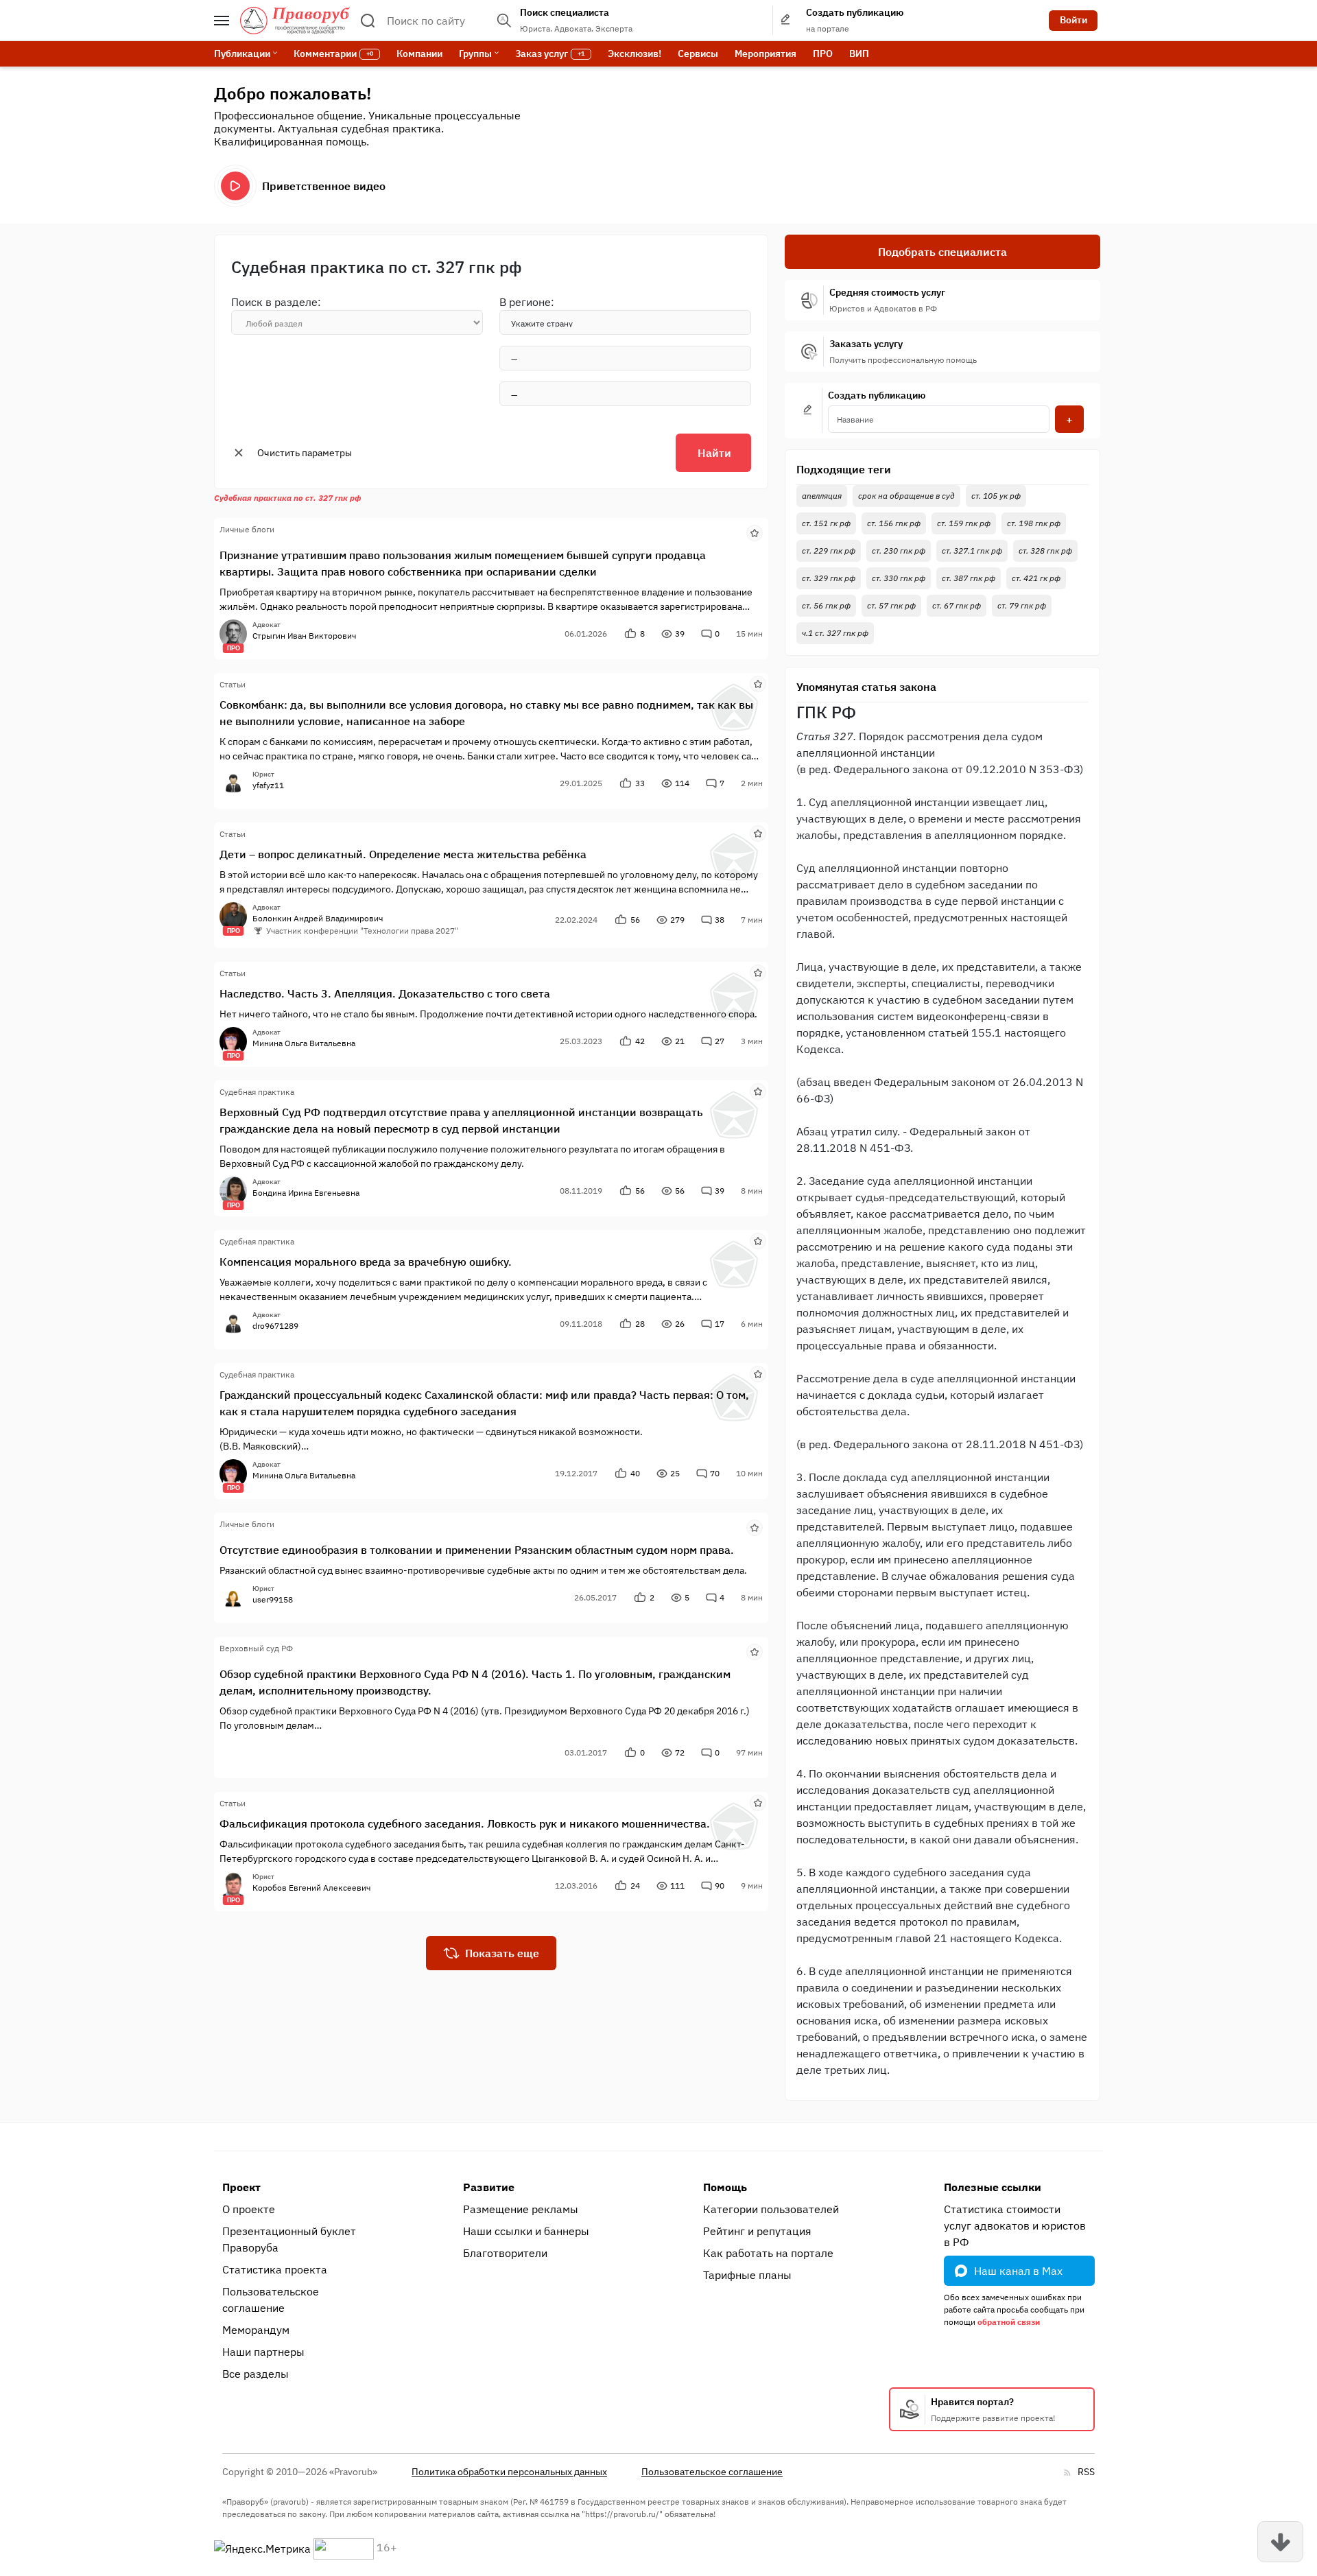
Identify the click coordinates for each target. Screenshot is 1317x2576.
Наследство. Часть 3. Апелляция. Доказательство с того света (385, 993)
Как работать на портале (768, 2253)
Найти (714, 453)
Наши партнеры (263, 2352)
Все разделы (256, 2374)
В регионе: (527, 302)
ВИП (859, 54)
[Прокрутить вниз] (1280, 2542)
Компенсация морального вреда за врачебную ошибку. (366, 1262)
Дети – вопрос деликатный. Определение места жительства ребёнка (403, 854)
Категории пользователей (771, 2209)
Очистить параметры (305, 453)
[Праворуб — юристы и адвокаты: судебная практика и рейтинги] (295, 21)
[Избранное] (755, 532)
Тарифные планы (747, 2275)
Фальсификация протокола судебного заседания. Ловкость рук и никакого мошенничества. (465, 1823)
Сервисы (698, 54)
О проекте (249, 2209)
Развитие (489, 2187)
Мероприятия (766, 54)
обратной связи (1009, 2322)
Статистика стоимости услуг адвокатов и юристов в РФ (1015, 2225)
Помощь (725, 2187)
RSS (1086, 2472)
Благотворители (505, 2253)
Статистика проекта (275, 2269)
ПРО (823, 54)
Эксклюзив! (634, 54)
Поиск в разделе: (276, 302)
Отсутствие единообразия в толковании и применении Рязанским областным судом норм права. (477, 1550)
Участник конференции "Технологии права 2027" (362, 931)
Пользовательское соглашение (271, 2300)
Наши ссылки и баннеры (526, 2231)
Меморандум (256, 2330)
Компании (419, 54)
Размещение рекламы (521, 2209)
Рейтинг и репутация (757, 2231)
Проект (241, 2187)
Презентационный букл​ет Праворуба (289, 2239)
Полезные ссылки (993, 2187)
